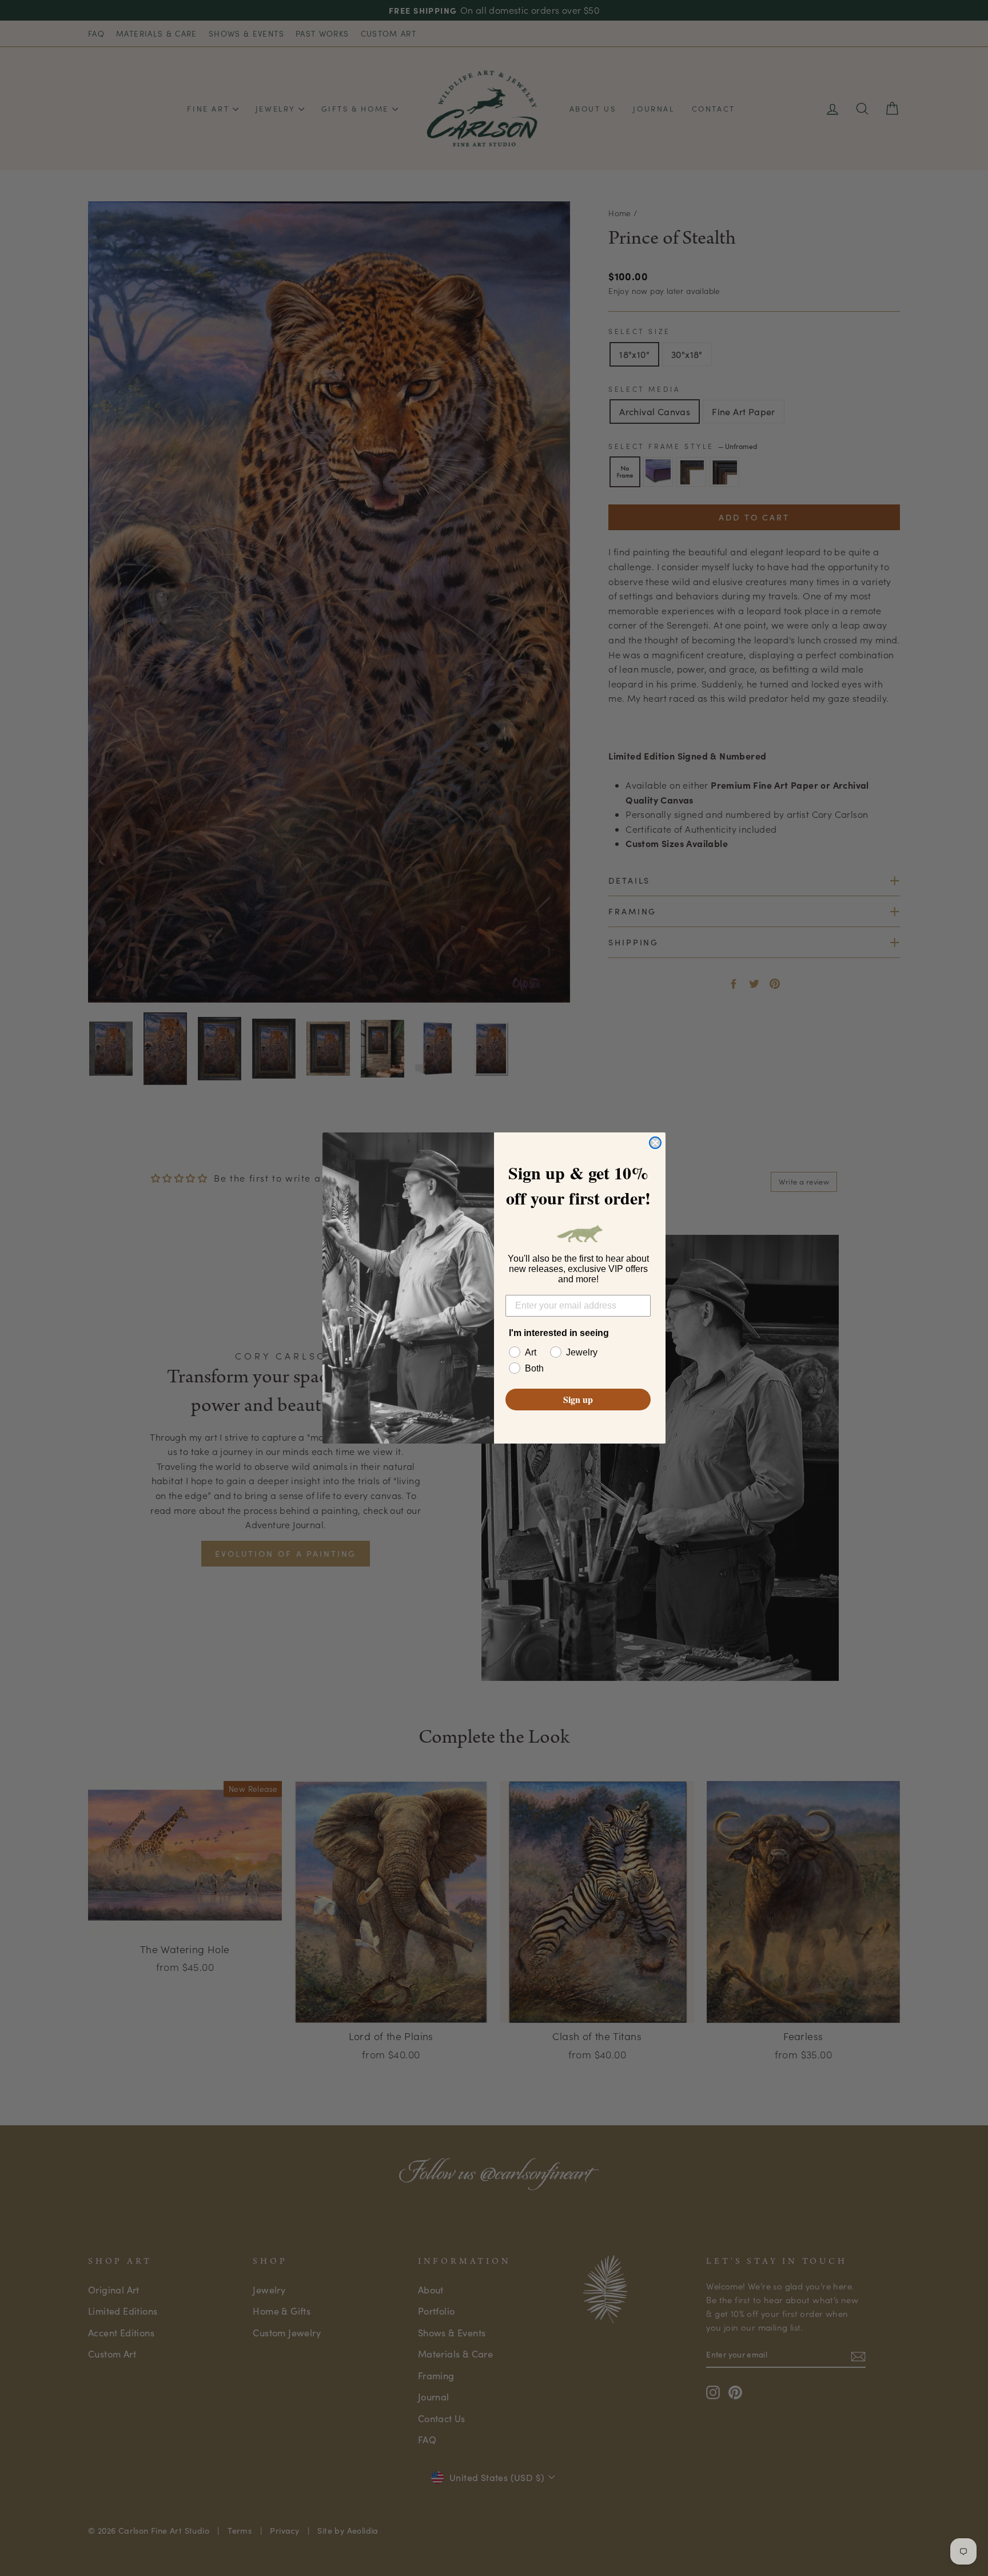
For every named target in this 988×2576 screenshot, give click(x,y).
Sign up (578, 1399)
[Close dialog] (655, 1143)
